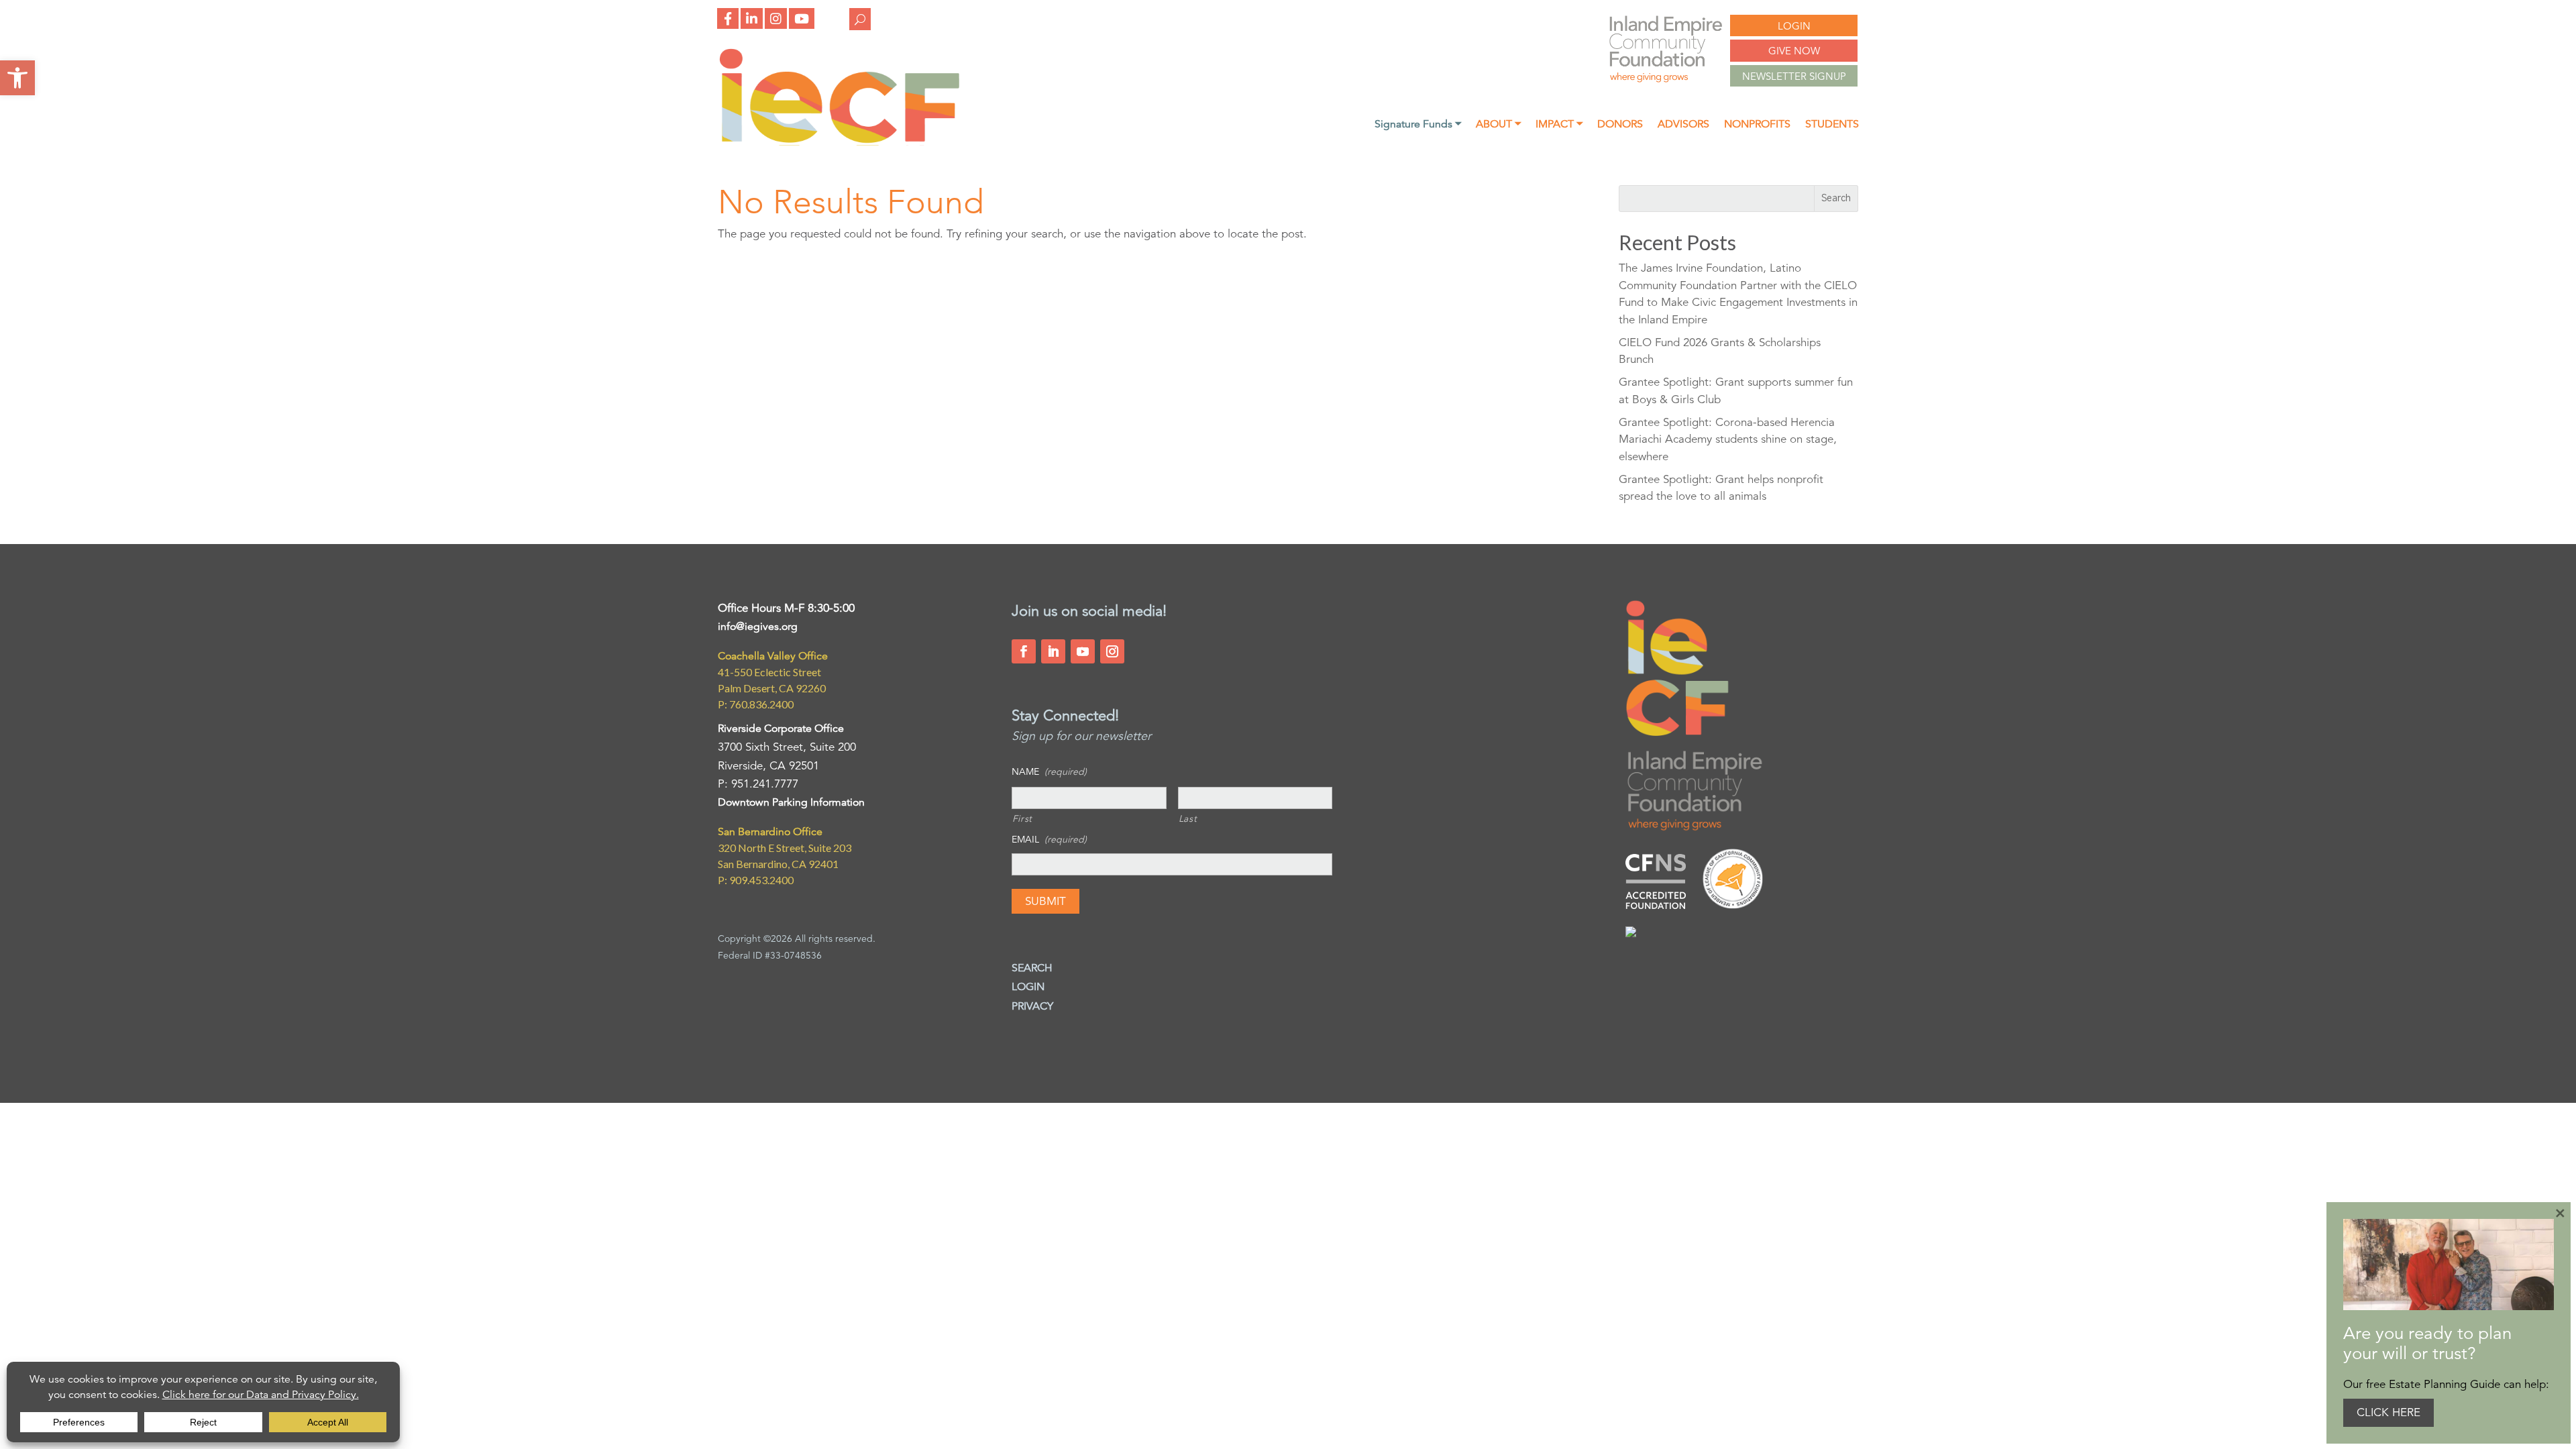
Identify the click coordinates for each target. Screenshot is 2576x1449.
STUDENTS (1832, 125)
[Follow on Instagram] (1112, 651)
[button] (17, 78)
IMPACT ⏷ (1559, 125)
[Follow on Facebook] (1024, 651)
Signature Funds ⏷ (1418, 125)
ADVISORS (1683, 125)
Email (1049, 839)
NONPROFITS (1757, 125)
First (1022, 818)
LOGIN (1794, 26)
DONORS (1620, 125)
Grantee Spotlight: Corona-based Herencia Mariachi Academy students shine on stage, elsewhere (1728, 439)
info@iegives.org (758, 627)
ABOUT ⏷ (1498, 125)
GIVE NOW (1794, 51)
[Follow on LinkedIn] (1053, 651)
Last (1188, 818)
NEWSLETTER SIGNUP (1794, 76)
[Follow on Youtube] (1083, 651)
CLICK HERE (2389, 1412)
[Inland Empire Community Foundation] (839, 142)
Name (1049, 771)
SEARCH (1032, 968)
